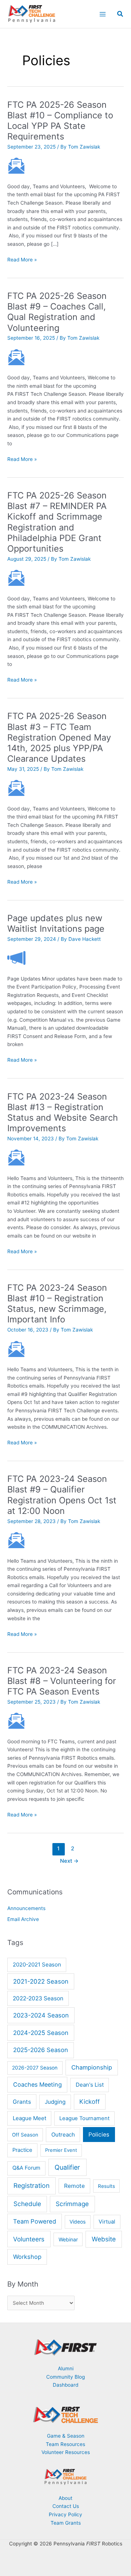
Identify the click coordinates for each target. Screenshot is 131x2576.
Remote (74, 2186)
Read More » (22, 260)
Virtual (107, 2222)
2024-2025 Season (41, 2033)
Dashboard (65, 2385)
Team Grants (66, 2523)
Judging (55, 2102)
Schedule (27, 2204)
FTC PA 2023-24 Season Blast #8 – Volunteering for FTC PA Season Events (62, 1681)
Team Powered (35, 2221)
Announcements (26, 1908)
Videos (78, 2222)
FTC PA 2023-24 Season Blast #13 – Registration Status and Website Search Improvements (63, 1113)
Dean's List (90, 2085)
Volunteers (29, 2239)
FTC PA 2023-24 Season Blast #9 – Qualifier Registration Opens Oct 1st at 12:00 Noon (62, 1495)
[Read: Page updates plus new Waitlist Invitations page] (16, 958)
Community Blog (65, 2377)
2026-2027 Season (35, 2068)
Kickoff (90, 2102)
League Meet (29, 2118)
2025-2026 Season (41, 2050)
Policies (99, 2135)
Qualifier (67, 2167)
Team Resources (65, 2444)
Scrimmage (72, 2204)
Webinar (68, 2239)
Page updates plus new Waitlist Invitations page (56, 923)
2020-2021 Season (37, 1964)
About (65, 2498)
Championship (92, 2067)
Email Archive (23, 1919)
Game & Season (66, 2436)
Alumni (66, 2368)
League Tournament (84, 2118)
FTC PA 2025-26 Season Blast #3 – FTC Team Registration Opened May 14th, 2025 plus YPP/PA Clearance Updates (59, 737)
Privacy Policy (65, 2514)
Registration (31, 2186)
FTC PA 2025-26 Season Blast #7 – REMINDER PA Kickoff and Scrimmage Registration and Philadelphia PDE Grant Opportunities (57, 522)
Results (106, 2186)
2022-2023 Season (38, 1998)
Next (69, 1861)
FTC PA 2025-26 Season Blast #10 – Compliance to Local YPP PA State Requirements (60, 121)
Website (104, 2239)
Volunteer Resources (66, 2452)
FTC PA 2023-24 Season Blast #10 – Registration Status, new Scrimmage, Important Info (57, 1304)
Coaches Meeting (37, 2084)
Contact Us (66, 2506)
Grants (22, 2102)
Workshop (27, 2257)
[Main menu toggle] (102, 14)
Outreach (63, 2135)
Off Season (25, 2135)
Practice (22, 2150)
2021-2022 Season (41, 1981)
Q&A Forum (26, 2168)
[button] (120, 15)
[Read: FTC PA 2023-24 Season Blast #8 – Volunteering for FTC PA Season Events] (16, 1720)
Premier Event (61, 2150)
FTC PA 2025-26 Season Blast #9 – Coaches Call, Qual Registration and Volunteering (57, 312)
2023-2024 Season (41, 2015)
